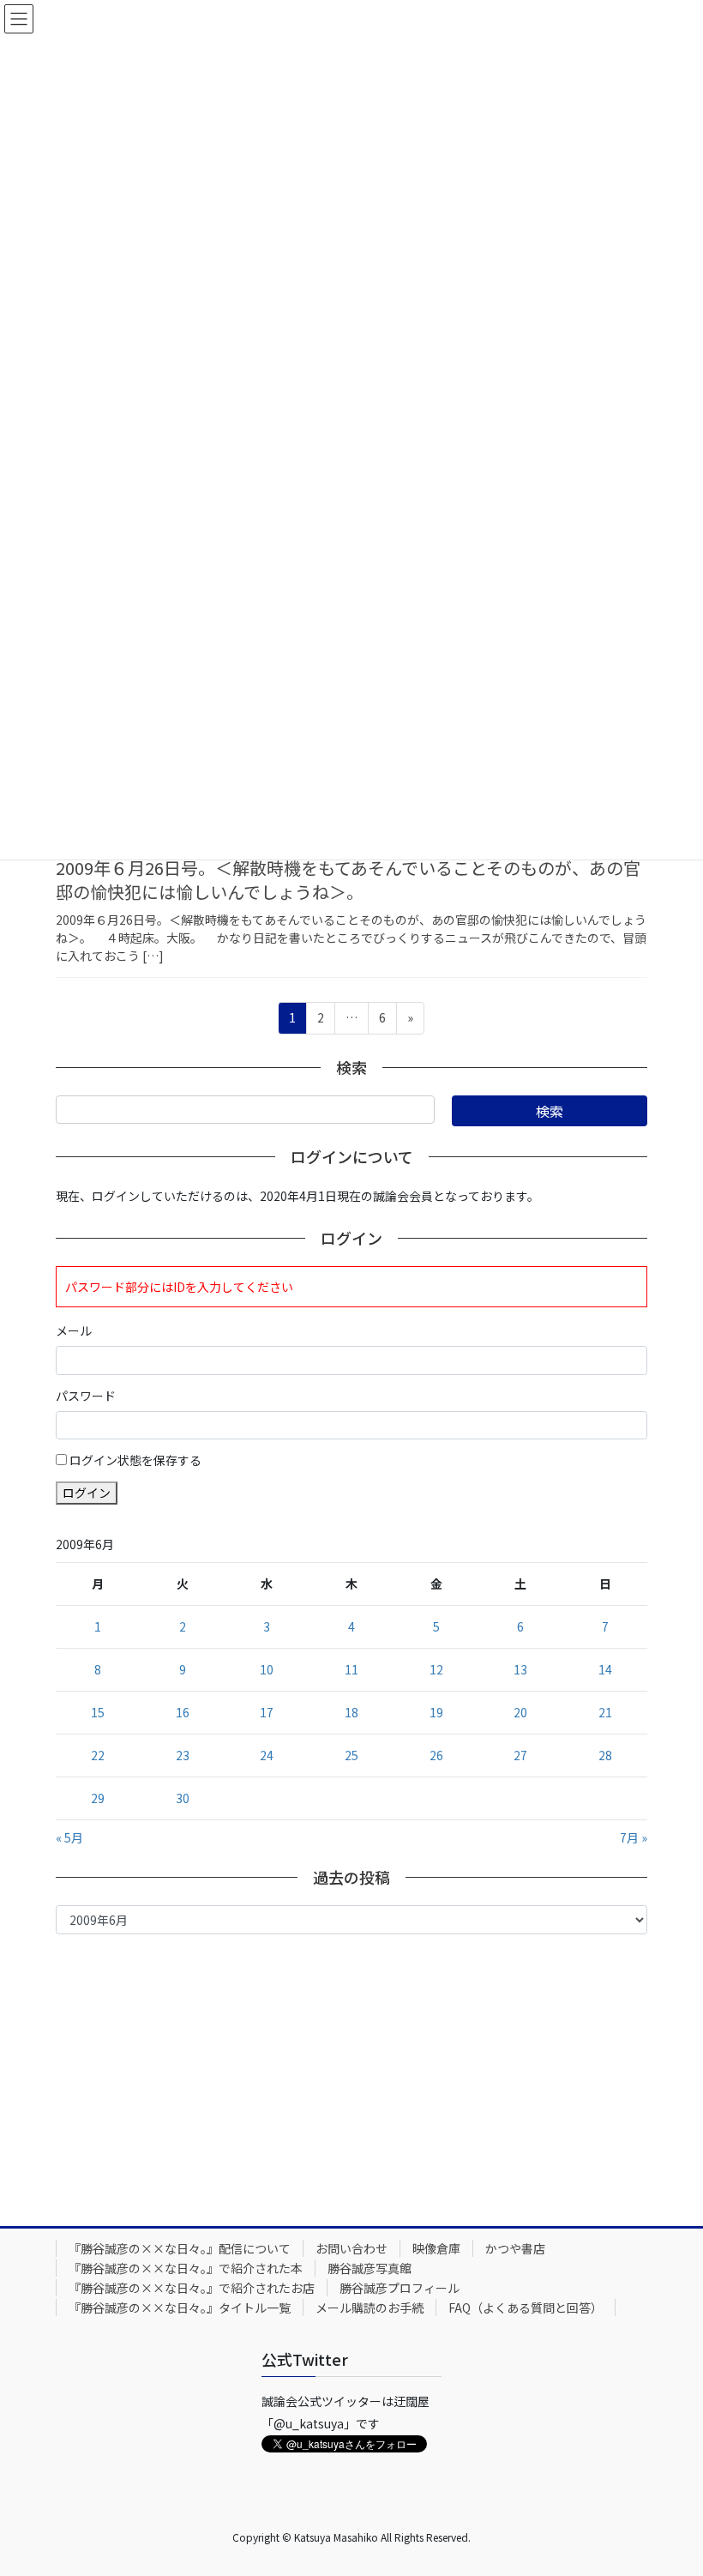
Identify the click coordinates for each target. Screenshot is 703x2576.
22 (98, 1755)
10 (267, 1669)
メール (74, 1330)
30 (183, 1798)
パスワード (86, 1396)
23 (183, 1755)
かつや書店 (515, 2248)
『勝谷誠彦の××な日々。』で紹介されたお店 (192, 2288)
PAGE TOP (670, 2482)
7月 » (634, 1837)
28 (605, 1755)
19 (436, 1712)
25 (351, 1755)
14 (605, 1669)
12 (436, 1669)
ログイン (87, 1493)
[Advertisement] (351, 2076)
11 (351, 1669)
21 (605, 1712)
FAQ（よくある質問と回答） (526, 2308)
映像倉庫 (436, 2248)
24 (267, 1755)
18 (351, 1712)
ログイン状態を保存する (135, 1460)
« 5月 (69, 1837)
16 (183, 1712)
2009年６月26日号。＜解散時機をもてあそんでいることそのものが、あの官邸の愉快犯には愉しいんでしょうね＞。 (348, 880)
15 (98, 1712)
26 (436, 1755)
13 (520, 1669)
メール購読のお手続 (370, 2308)
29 (98, 1798)
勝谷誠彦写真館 (370, 2268)
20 (520, 1712)
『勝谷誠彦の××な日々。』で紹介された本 (186, 2268)
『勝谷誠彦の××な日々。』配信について (180, 2248)
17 (267, 1712)
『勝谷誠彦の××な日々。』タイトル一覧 (180, 2308)
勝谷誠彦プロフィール (400, 2288)
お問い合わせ (351, 2248)
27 (520, 1755)
